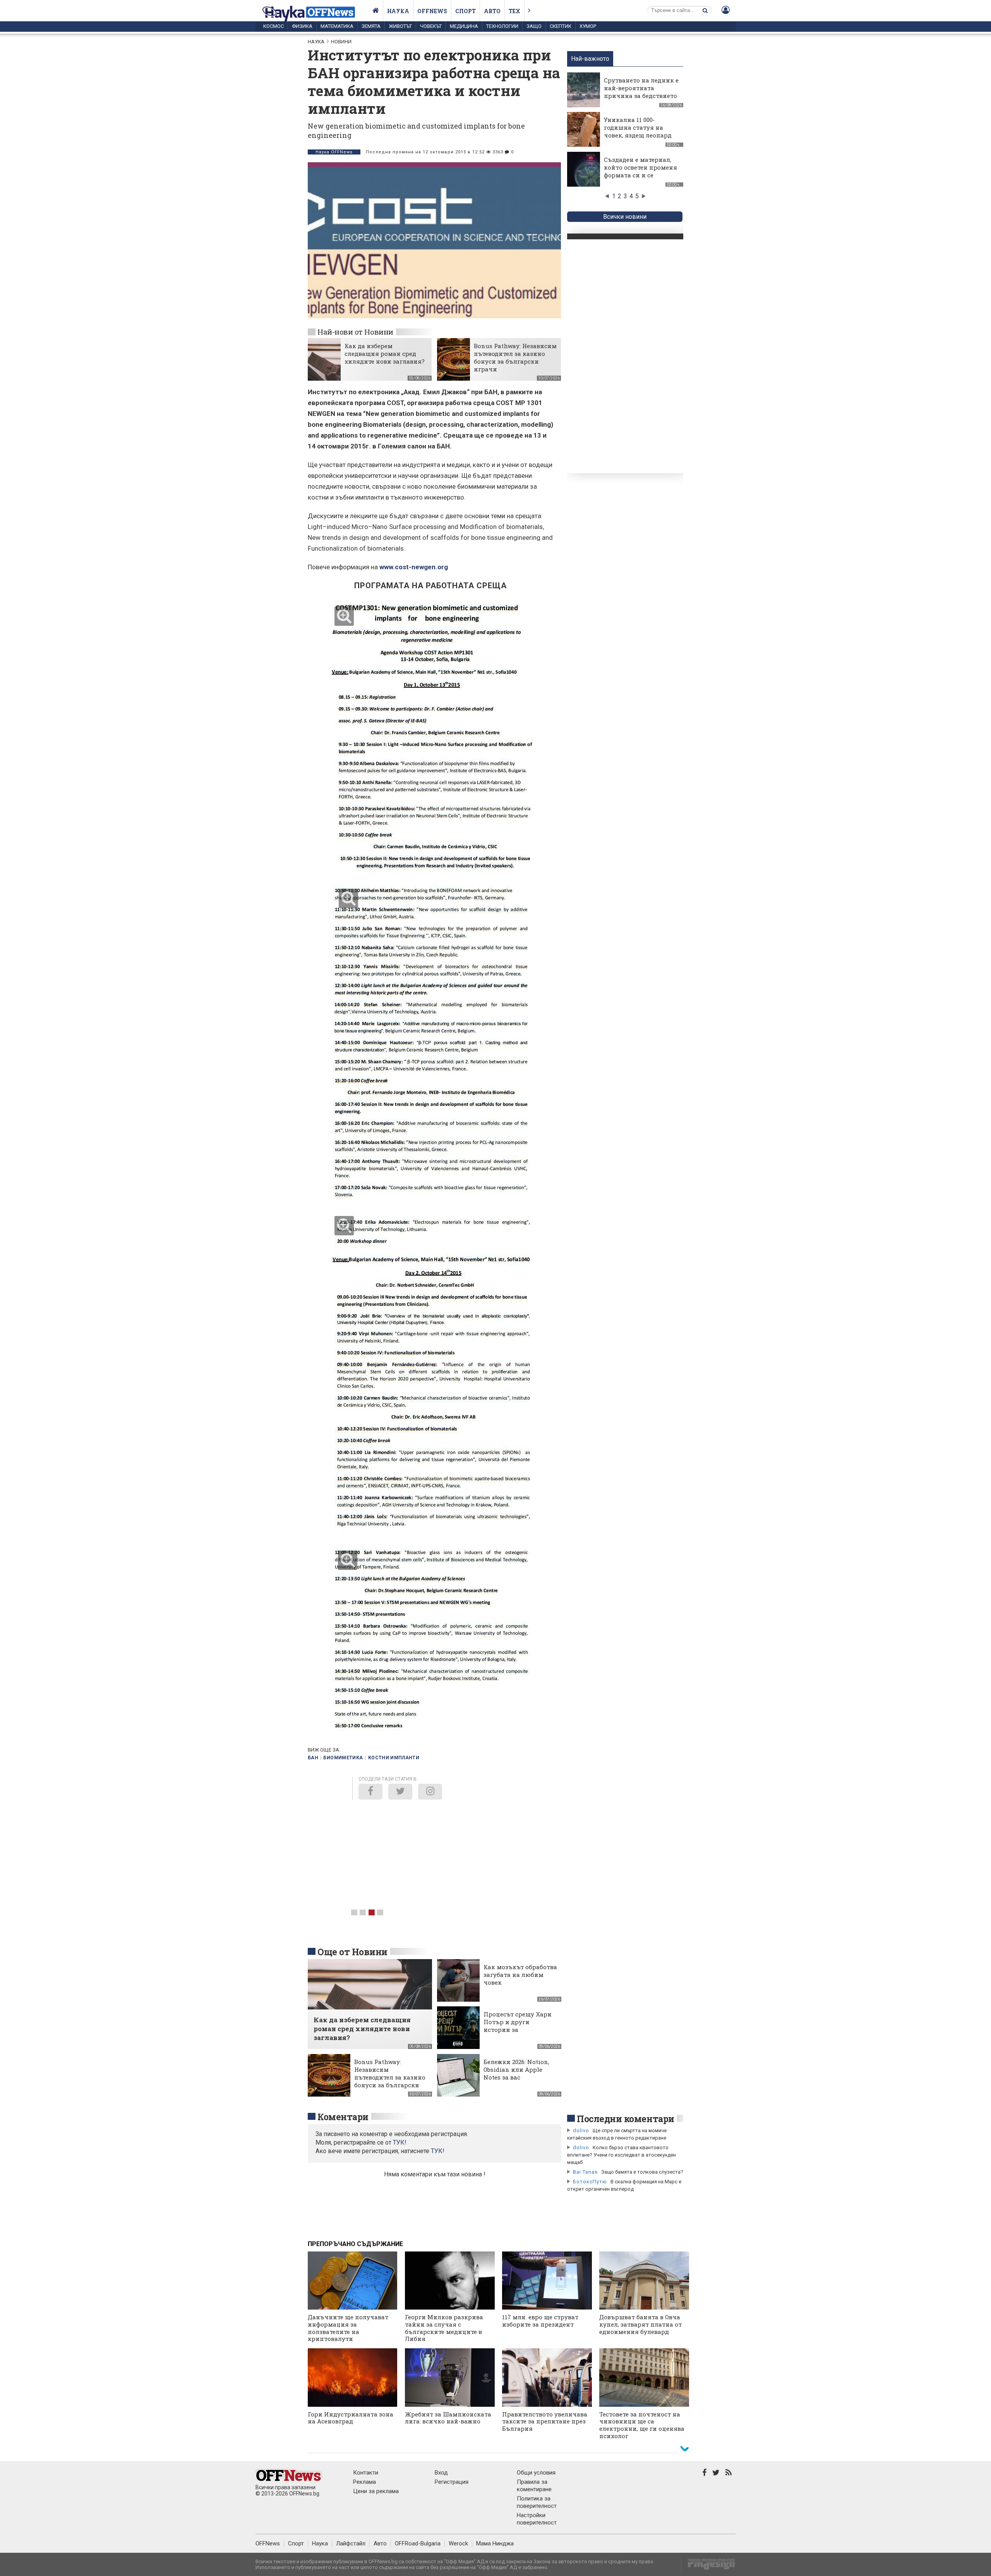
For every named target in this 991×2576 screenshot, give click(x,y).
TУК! (400, 2142)
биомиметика (343, 1758)
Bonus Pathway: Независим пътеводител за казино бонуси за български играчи (515, 357)
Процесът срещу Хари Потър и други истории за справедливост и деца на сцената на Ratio (518, 2030)
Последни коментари (626, 2119)
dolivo (581, 2130)
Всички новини (625, 217)
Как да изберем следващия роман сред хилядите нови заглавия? (385, 354)
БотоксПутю (590, 2182)
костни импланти (394, 1758)
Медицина (464, 26)
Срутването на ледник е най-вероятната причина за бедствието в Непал (641, 92)
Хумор (588, 26)
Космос (273, 26)
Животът (400, 26)
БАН (313, 1758)
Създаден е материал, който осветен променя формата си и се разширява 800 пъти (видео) (640, 175)
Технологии (502, 26)
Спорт (465, 11)
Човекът (431, 26)
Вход (441, 2473)
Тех (514, 11)
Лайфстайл (351, 2543)
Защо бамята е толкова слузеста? (642, 2172)
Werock (458, 2543)
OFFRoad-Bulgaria (418, 2543)
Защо (534, 26)
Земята (371, 26)
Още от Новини (352, 1952)
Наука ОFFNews (334, 152)
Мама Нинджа (495, 2543)
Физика (302, 26)
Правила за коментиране (534, 2486)
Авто (492, 11)
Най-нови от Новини (355, 332)
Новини (341, 42)
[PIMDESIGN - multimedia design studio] (708, 2567)
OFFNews (268, 2543)
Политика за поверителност (537, 2502)
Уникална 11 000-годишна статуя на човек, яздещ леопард (638, 127)
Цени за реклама (376, 2491)
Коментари (343, 2117)
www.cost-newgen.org (414, 567)
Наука (398, 11)
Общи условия (536, 2473)
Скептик (561, 26)
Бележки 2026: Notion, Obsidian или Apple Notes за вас (516, 2069)
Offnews (432, 11)
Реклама (364, 2482)
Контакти (366, 2473)
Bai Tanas (585, 2172)
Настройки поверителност (537, 2519)
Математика (337, 26)
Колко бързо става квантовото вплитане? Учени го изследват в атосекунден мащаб (622, 2155)
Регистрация (452, 2482)
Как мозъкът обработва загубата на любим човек (520, 1975)
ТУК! (438, 2151)
